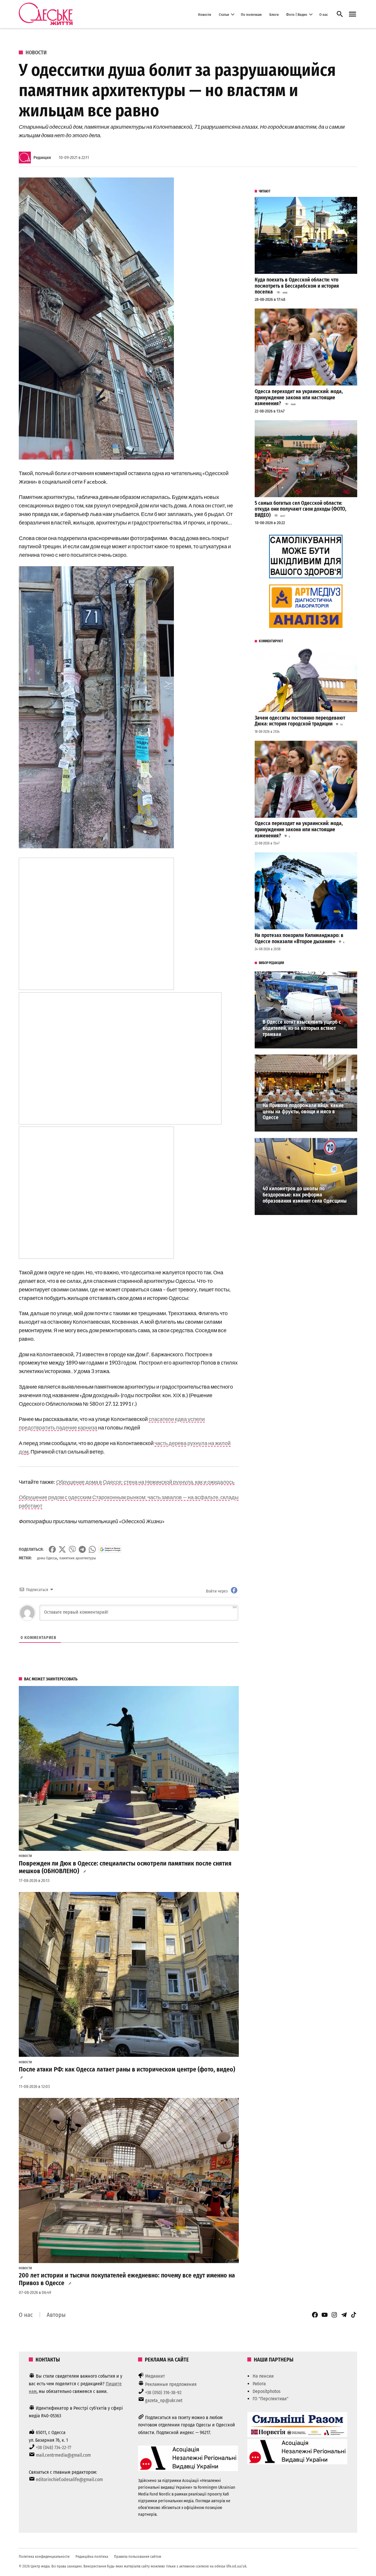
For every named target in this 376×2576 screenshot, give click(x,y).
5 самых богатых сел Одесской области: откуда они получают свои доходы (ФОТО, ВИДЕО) (301, 509)
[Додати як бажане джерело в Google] (110, 1549)
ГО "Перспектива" (271, 2399)
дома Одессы (47, 1558)
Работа (259, 2384)
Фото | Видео (297, 14)
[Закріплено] (352, 14)
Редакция (42, 158)
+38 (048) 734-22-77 (53, 2447)
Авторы (56, 2315)
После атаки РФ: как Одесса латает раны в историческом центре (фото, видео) (127, 2069)
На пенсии (263, 2376)
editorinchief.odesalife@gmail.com (69, 2479)
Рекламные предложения (171, 2384)
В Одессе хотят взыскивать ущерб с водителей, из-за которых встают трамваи (302, 1028)
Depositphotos (267, 2391)
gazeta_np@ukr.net (164, 2400)
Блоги (274, 14)
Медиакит (155, 2376)
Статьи (224, 14)
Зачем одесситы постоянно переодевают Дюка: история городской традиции (300, 721)
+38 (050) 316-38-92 (163, 2393)
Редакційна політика (92, 2556)
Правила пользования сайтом (138, 2556)
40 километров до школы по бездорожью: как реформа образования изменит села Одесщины (305, 1195)
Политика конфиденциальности (44, 2556)
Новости (205, 14)
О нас (324, 14)
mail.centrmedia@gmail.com (63, 2455)
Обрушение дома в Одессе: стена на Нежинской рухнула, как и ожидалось (145, 1482)
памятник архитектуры (78, 1558)
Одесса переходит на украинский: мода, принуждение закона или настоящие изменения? (299, 398)
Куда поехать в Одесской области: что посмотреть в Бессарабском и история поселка (297, 286)
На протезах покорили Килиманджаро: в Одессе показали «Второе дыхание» (299, 938)
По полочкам (251, 14)
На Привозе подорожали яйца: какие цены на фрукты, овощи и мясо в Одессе (303, 1112)
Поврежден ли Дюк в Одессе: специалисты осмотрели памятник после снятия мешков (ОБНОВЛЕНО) (125, 1867)
